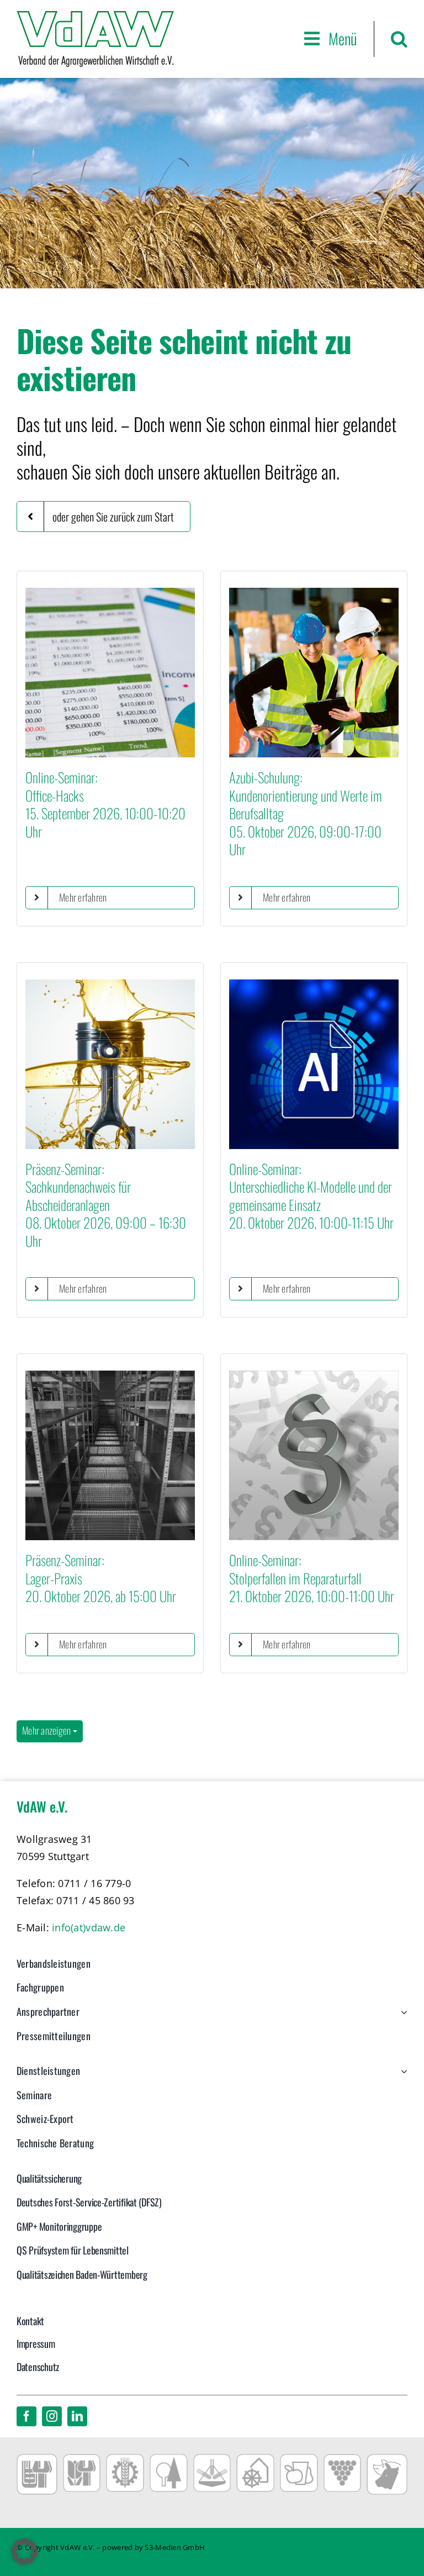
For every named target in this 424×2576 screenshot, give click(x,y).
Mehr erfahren (83, 897)
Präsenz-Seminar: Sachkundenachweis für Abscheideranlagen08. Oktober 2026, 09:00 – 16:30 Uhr (106, 1205)
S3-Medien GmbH (175, 2547)
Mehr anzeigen (47, 1730)
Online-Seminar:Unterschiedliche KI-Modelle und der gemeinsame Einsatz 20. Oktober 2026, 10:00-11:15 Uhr (311, 1196)
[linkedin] (77, 2416)
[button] (399, 39)
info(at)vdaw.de (89, 1927)
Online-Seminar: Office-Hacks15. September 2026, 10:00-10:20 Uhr (105, 804)
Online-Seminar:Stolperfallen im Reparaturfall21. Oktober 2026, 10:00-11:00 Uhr (312, 1578)
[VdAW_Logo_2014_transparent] (95, 16)
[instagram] (52, 2416)
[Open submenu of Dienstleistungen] (402, 2077)
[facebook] (26, 2416)
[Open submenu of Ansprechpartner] (402, 2017)
